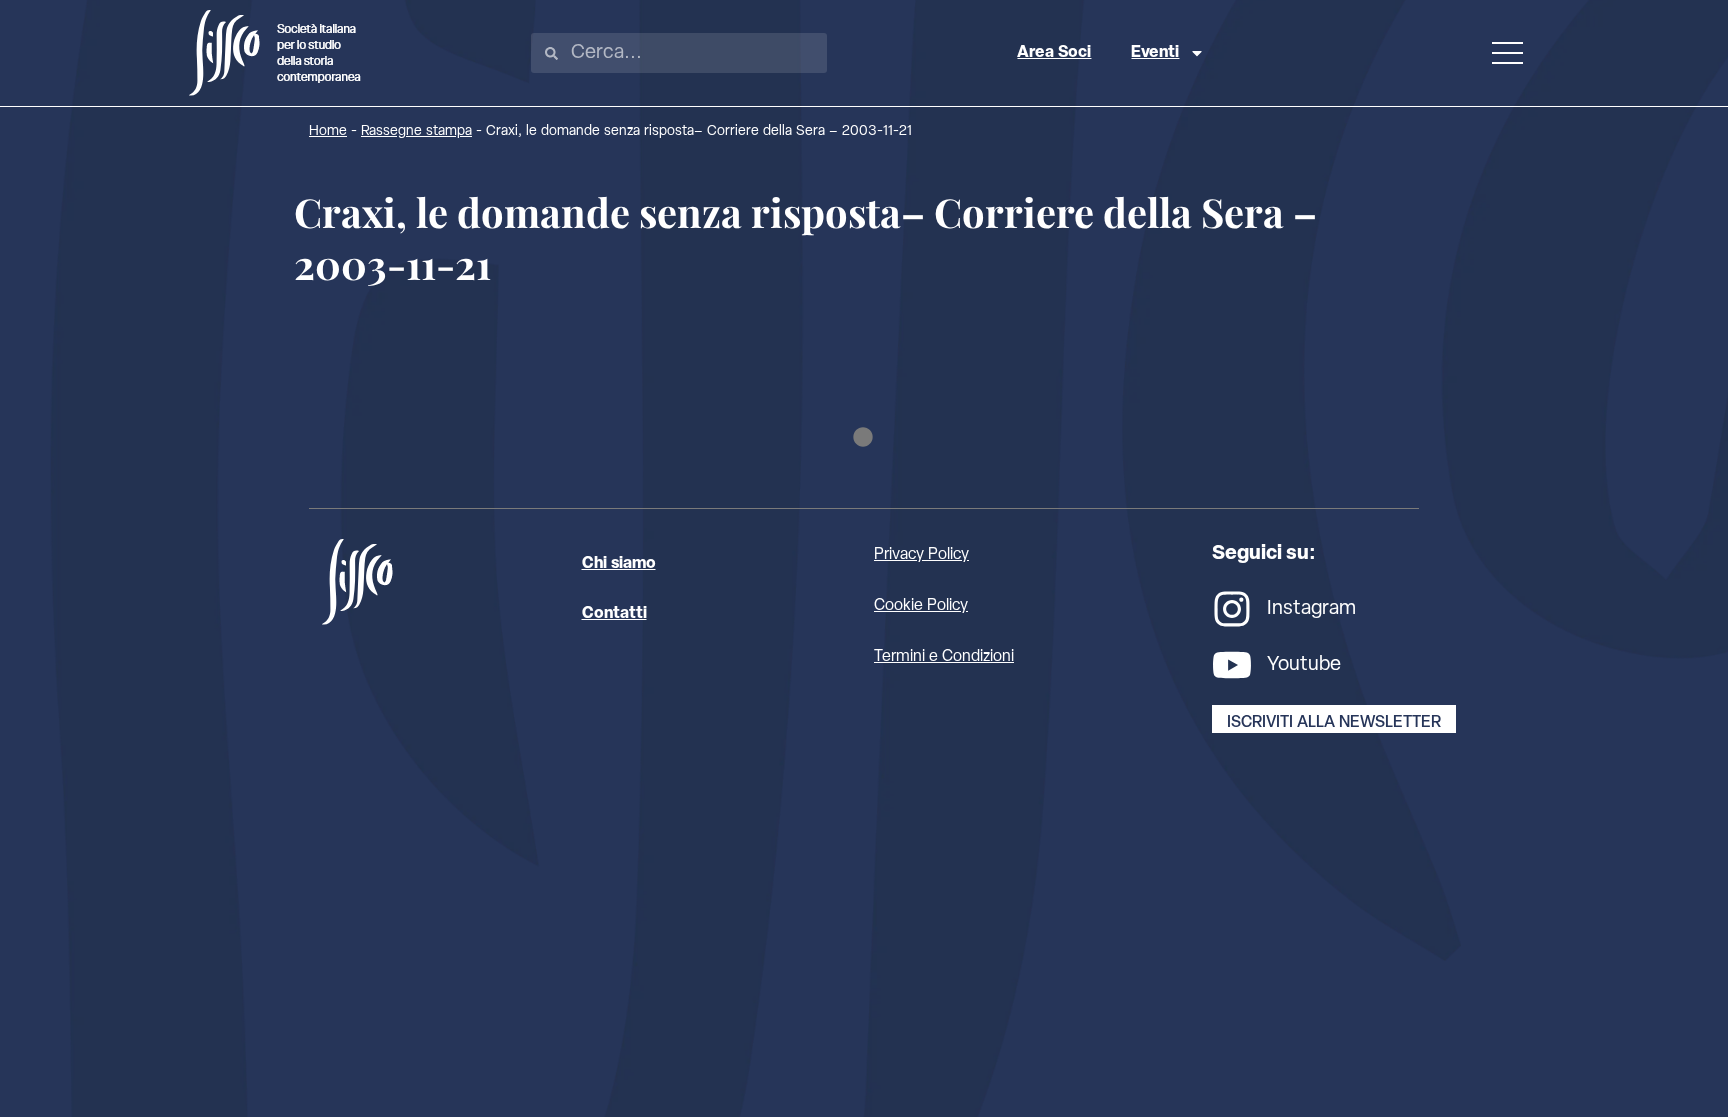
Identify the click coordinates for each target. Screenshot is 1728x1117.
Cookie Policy (921, 606)
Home (328, 131)
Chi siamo (619, 564)
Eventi (1155, 53)
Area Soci (1054, 53)
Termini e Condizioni (944, 657)
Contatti (614, 614)
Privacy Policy (921, 555)
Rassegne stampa (416, 131)
